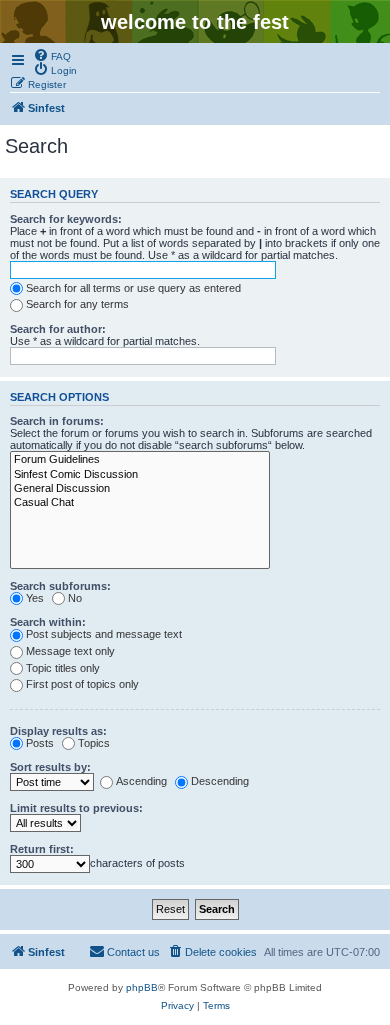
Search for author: (58, 329)
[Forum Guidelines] (140, 460)
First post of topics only (82, 684)
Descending (220, 781)
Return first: (42, 849)
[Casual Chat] (140, 503)
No (75, 598)
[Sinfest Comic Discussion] (140, 475)
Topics (94, 743)
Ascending (141, 781)
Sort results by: (50, 767)
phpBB (142, 987)
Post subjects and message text (104, 634)
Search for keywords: (66, 219)
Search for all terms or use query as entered (133, 288)
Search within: (48, 622)
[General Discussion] (140, 489)
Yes (35, 598)
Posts (40, 743)
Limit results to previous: (76, 808)
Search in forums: (57, 421)
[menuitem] (52, 55)
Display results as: (58, 731)
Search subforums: (60, 586)
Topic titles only (63, 668)
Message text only (70, 651)
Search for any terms (77, 304)
